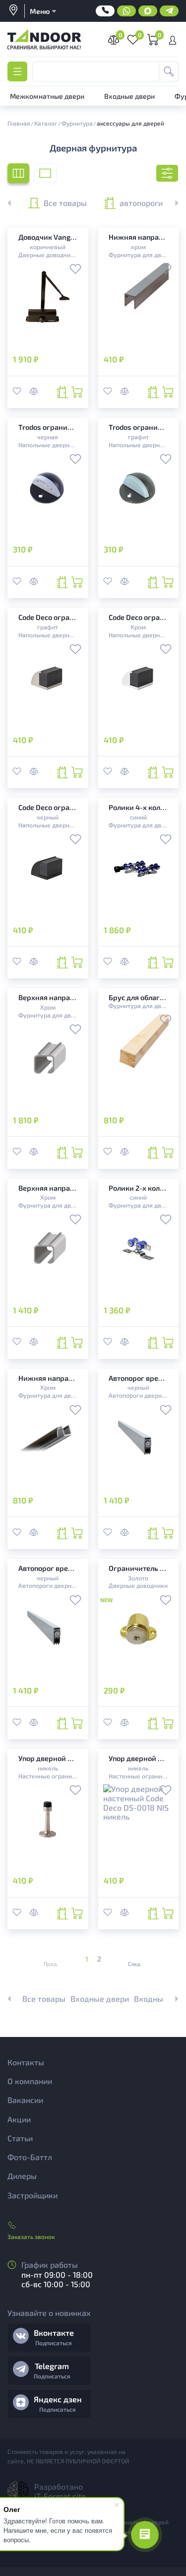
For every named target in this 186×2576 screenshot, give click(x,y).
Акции (19, 2119)
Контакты (26, 2062)
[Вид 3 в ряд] (18, 173)
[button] (171, 203)
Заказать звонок (31, 2237)
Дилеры (22, 2176)
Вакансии (25, 2100)
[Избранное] (75, 270)
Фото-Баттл (30, 2157)
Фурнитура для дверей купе (138, 255)
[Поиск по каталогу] (169, 71)
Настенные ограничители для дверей (48, 1776)
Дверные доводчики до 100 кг (48, 255)
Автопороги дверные (138, 1395)
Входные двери (100, 1999)
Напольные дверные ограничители (48, 445)
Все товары (65, 203)
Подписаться (54, 2343)
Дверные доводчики (138, 1585)
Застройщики (32, 2195)
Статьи (20, 2138)
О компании (30, 2081)
